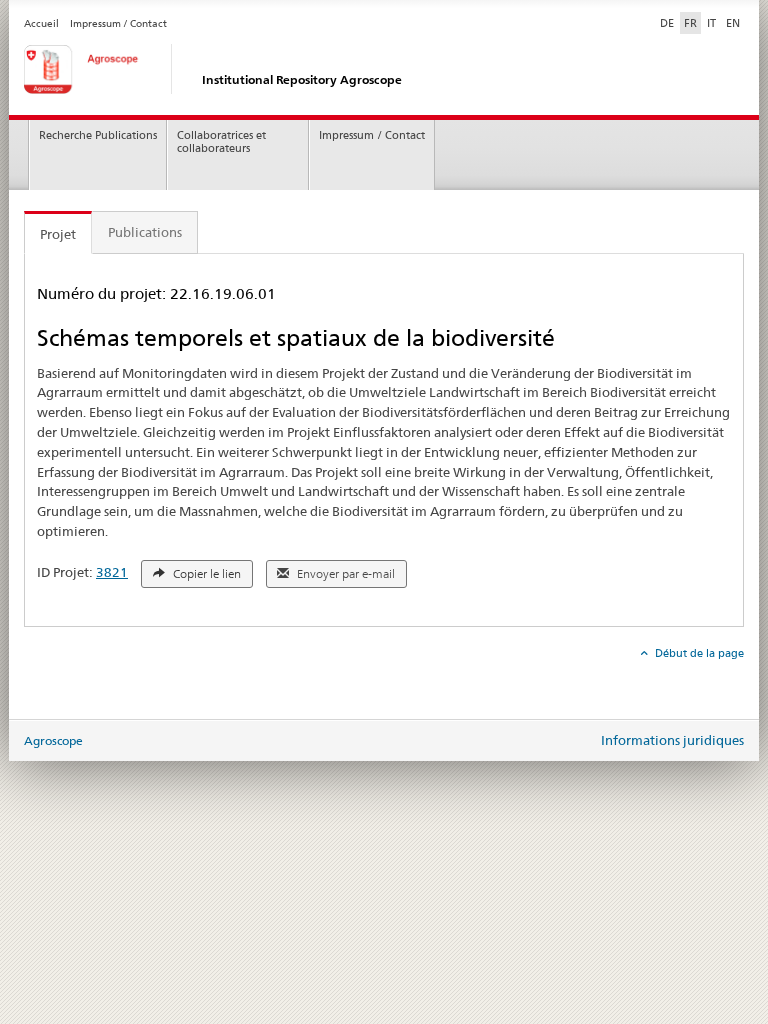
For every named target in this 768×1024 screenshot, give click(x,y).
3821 (112, 572)
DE (669, 22)
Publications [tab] (145, 232)
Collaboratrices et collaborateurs (221, 142)
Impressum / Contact (118, 23)
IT (711, 23)
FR (690, 23)
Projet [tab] (58, 234)
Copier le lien (205, 574)
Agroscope (53, 740)
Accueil (41, 23)
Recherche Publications (98, 135)
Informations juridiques (672, 740)
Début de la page (698, 653)
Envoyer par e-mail (344, 574)
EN (733, 23)
